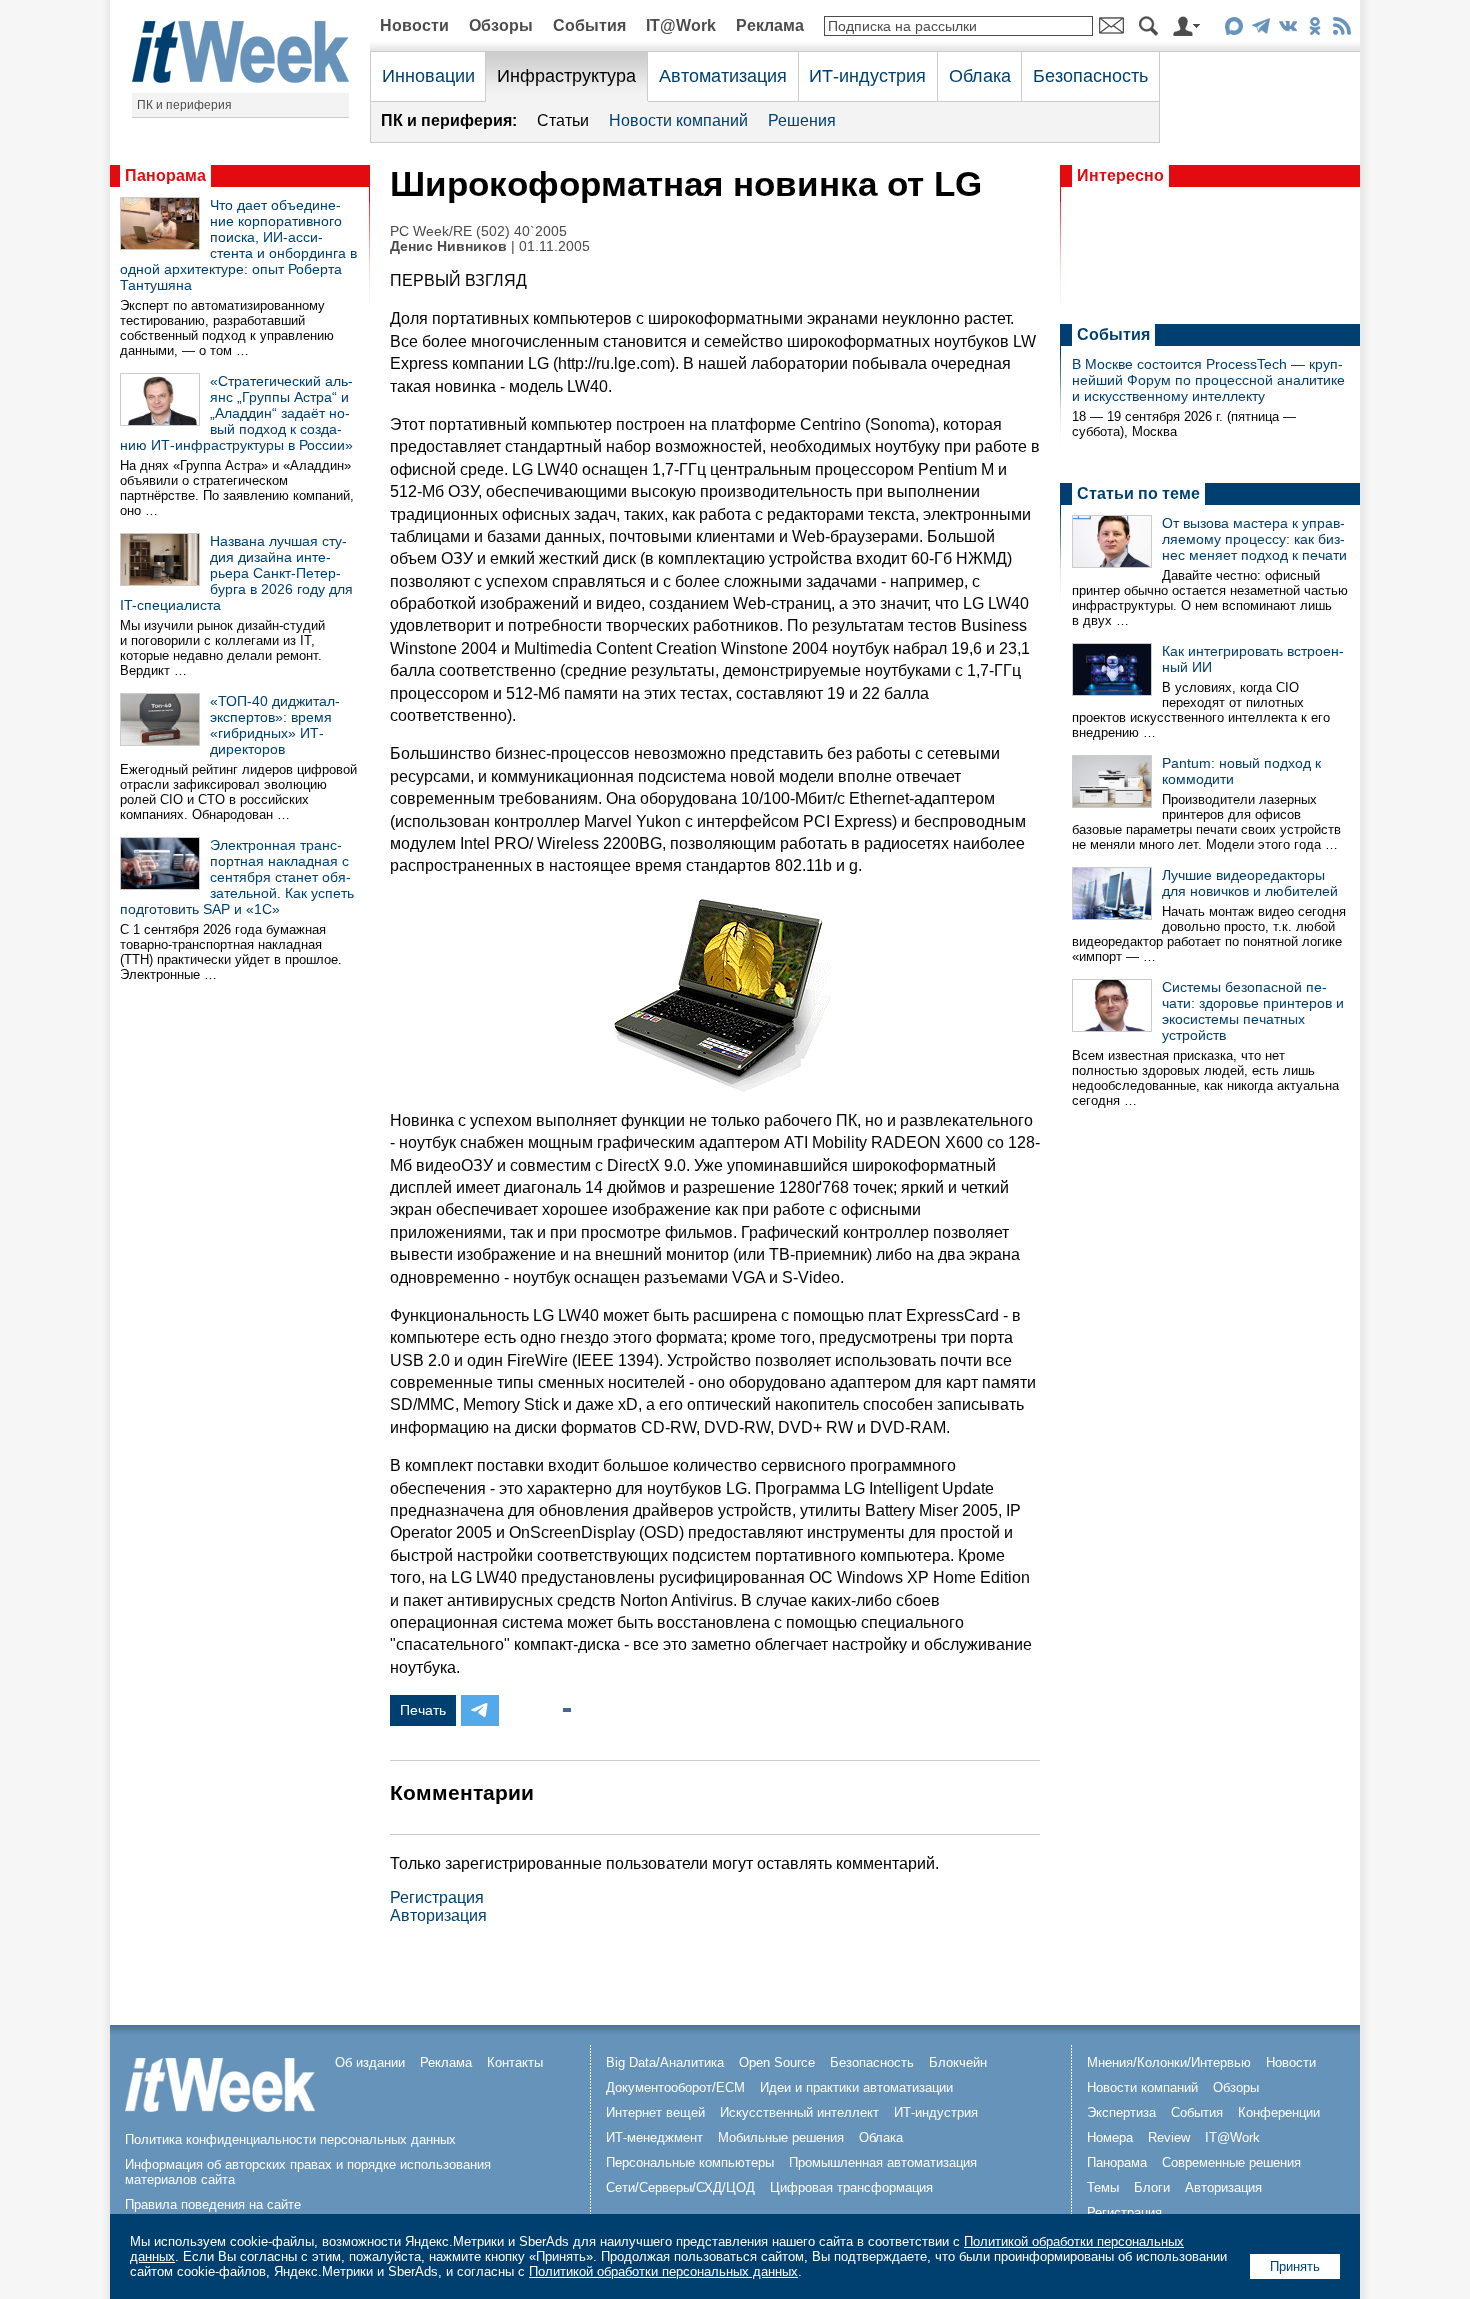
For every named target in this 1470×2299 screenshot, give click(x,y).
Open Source (777, 2062)
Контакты (515, 2062)
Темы (1103, 2187)
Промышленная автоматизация (883, 2162)
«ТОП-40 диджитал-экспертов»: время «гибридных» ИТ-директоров (275, 725)
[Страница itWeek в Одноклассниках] (1314, 29)
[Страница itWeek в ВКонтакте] (1287, 29)
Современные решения (1231, 2162)
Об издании (370, 2062)
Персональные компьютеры (690, 2162)
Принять (1295, 2266)
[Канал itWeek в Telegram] (1260, 29)
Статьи (563, 120)
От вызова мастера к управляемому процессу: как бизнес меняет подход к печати (1254, 539)
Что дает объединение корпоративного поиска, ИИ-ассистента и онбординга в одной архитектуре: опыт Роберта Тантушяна (238, 245)
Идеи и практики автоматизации (856, 2087)
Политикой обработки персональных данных (663, 2271)
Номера (1110, 2137)
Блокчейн (958, 2062)
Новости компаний (678, 120)
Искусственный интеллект (799, 2112)
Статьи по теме (1138, 493)
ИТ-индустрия (867, 76)
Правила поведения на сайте (213, 2204)
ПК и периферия (184, 105)
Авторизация (438, 1915)
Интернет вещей (655, 2112)
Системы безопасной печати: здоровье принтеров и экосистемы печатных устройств (1253, 1011)
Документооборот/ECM (675, 2087)
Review (1169, 2137)
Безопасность (1090, 76)
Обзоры (501, 25)
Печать (423, 1710)
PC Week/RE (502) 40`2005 (478, 231)
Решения (802, 120)
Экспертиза (1121, 2112)
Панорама (165, 175)
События (589, 25)
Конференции (1279, 2112)
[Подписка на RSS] (1341, 29)
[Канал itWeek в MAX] (1233, 29)
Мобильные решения (781, 2137)
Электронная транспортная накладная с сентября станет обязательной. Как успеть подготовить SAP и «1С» (237, 877)
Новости (414, 25)
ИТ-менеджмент (654, 2137)
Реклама (770, 25)
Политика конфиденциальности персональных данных (290, 2139)
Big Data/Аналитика (665, 2062)
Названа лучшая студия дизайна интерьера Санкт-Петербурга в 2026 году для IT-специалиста (236, 573)
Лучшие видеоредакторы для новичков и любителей (1250, 883)
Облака (980, 76)
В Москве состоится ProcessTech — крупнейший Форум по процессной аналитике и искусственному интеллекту (1208, 380)
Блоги (1152, 2187)
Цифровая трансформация (851, 2187)
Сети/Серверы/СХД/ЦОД (680, 2187)
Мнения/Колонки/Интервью (1169, 2062)
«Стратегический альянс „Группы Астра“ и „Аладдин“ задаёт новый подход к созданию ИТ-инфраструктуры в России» (236, 413)
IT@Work (681, 25)
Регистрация (437, 1897)
